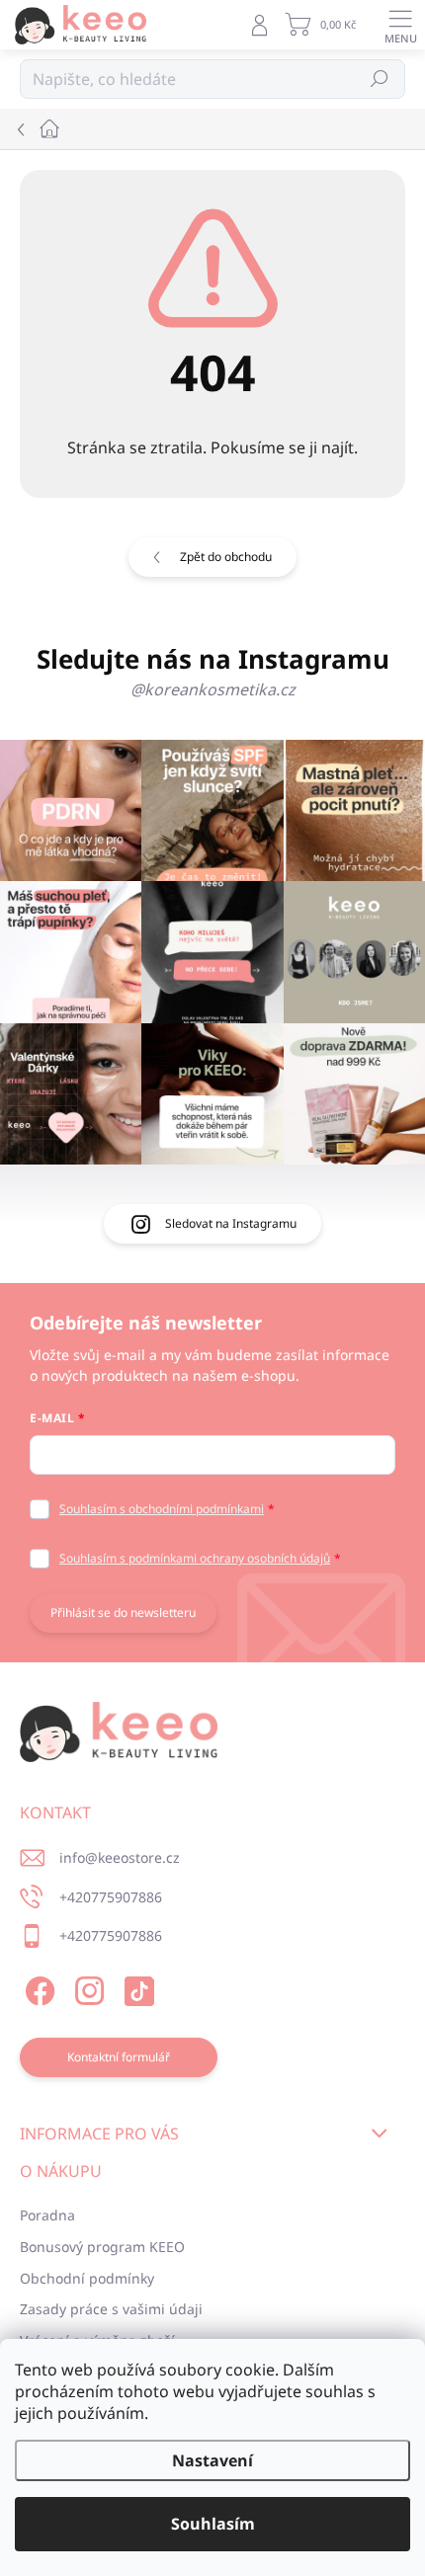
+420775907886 (111, 1897)
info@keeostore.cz (120, 1857)
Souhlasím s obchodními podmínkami (162, 1509)
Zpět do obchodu (226, 557)
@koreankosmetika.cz (213, 689)
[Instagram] (86, 1988)
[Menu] (400, 25)
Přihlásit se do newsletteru (123, 1612)
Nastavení (212, 2460)
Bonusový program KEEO (102, 2247)
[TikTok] (136, 1988)
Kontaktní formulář (119, 2057)
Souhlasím (213, 2524)
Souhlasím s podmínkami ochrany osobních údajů (195, 1558)
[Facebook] (37, 1988)
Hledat (380, 79)
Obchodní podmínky (87, 2278)
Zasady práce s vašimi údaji (111, 2309)
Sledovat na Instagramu (231, 1223)
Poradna (47, 2215)
